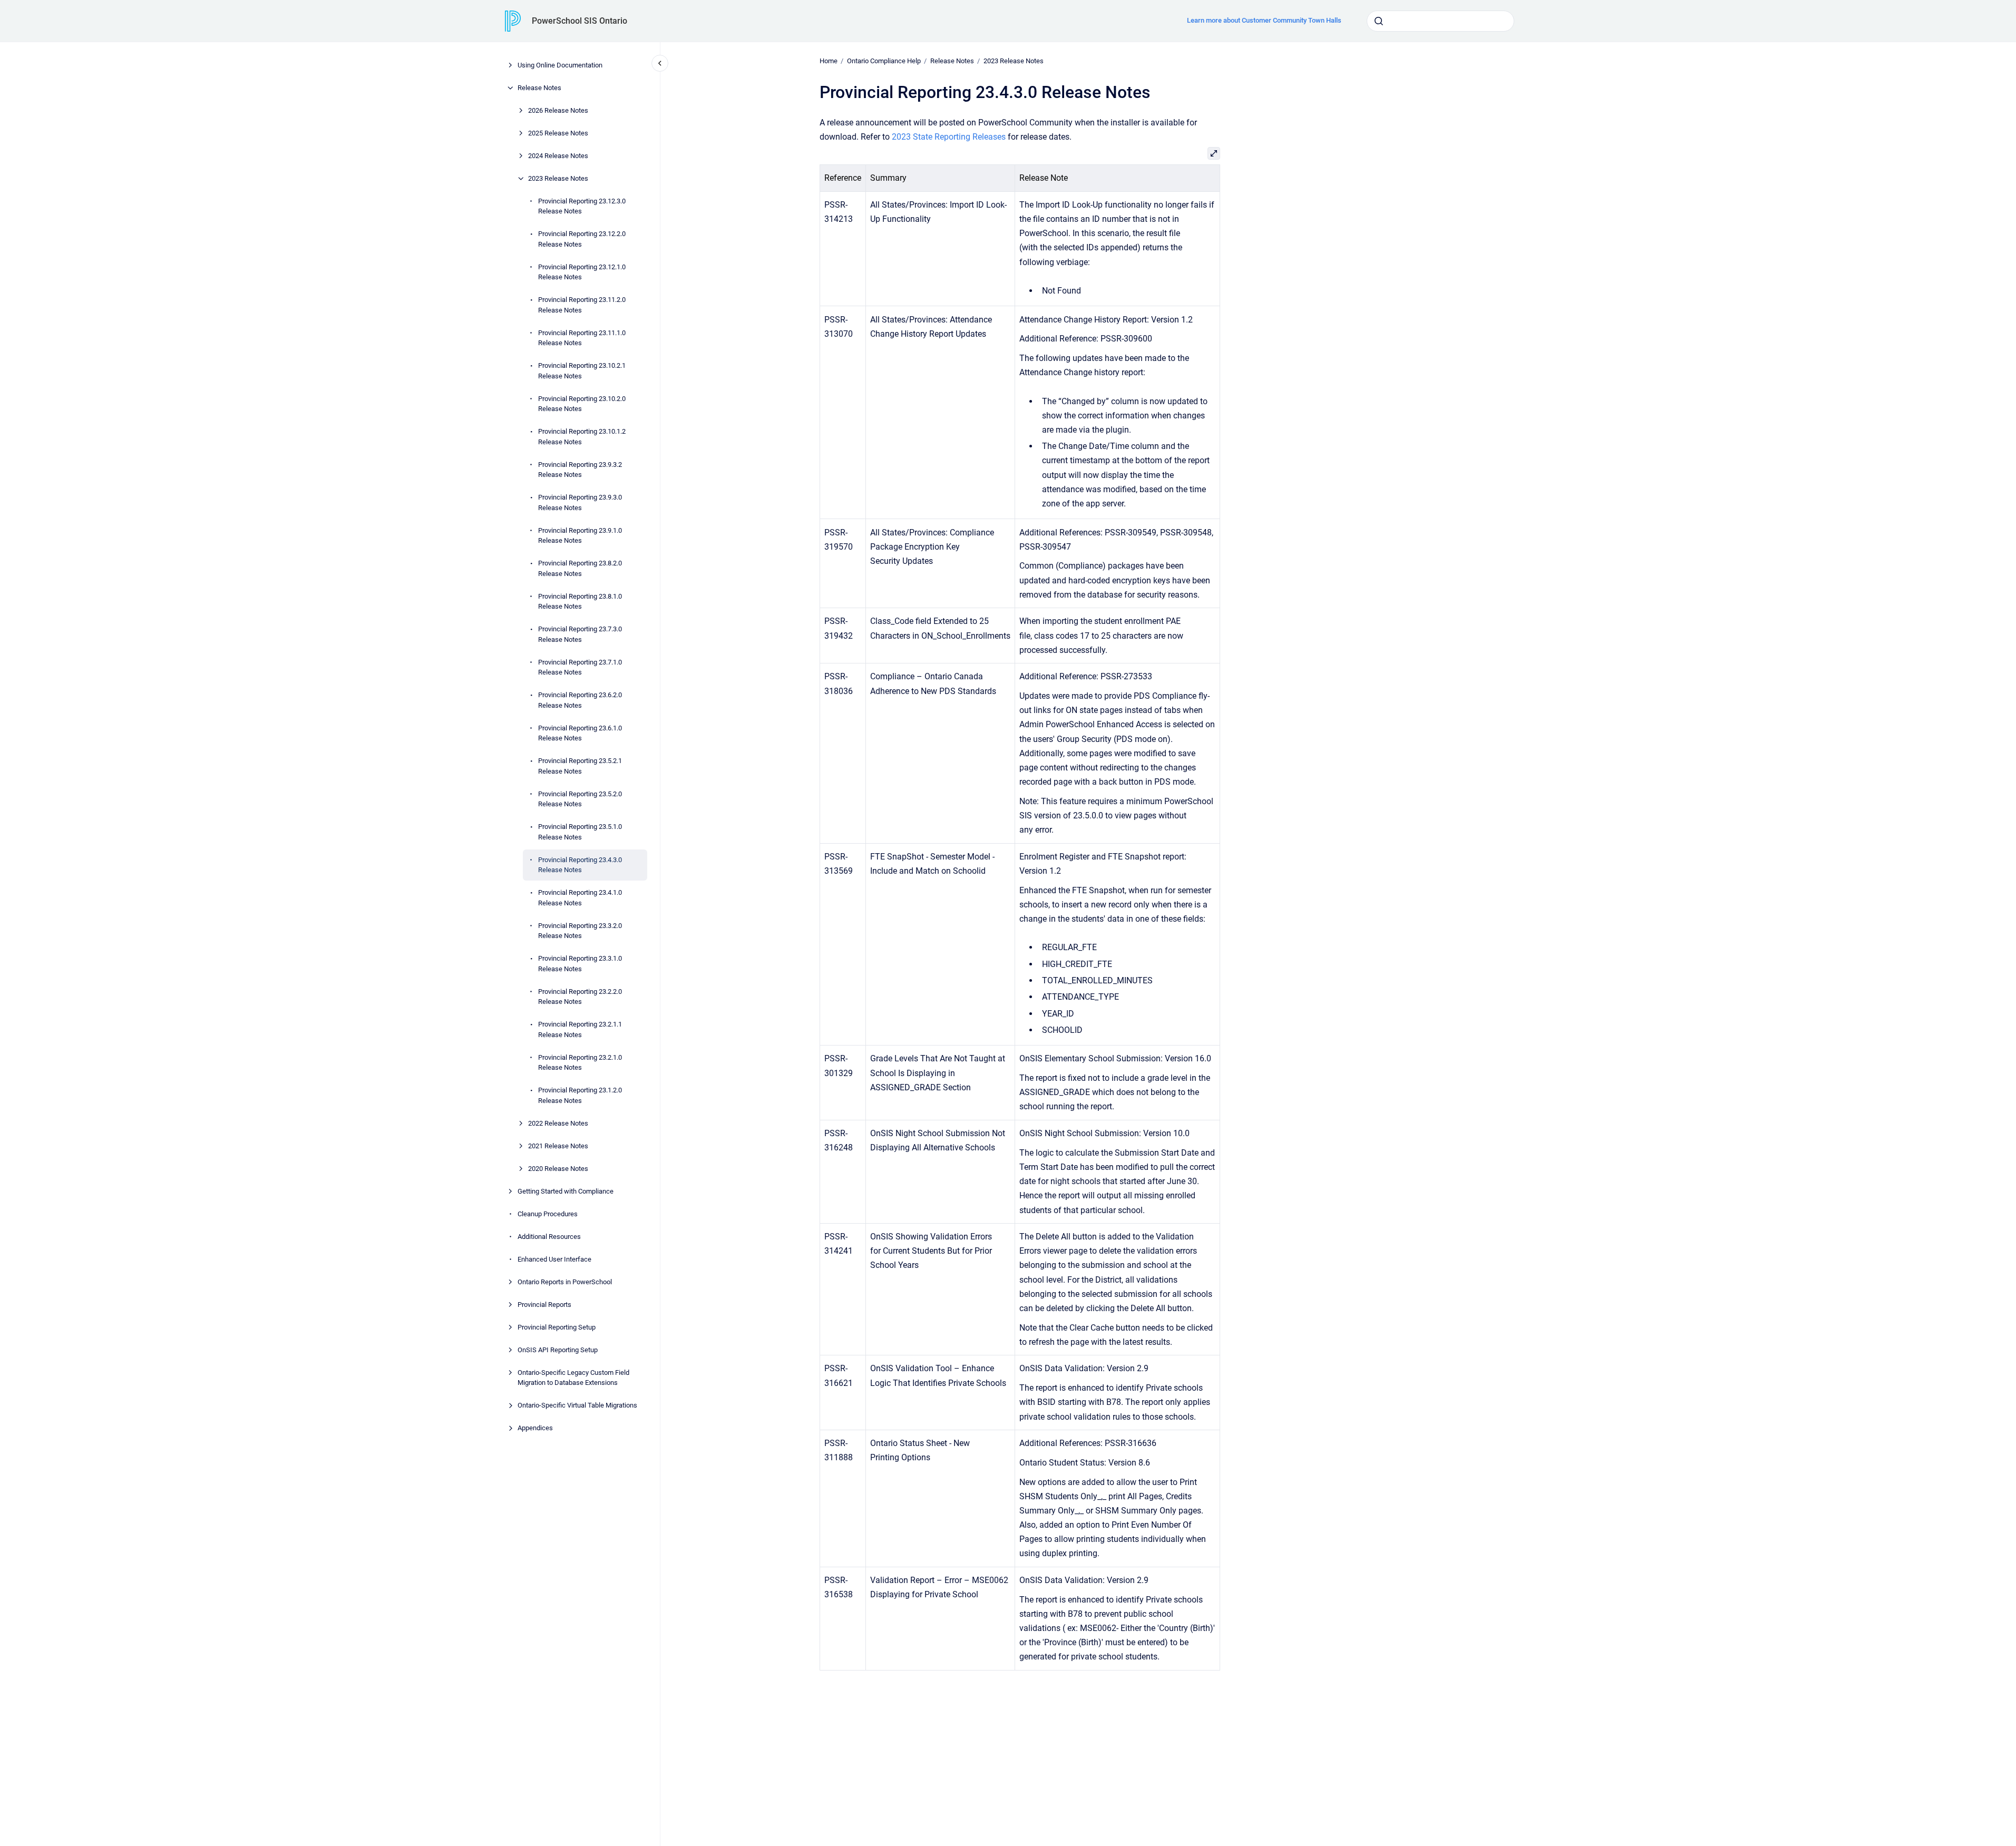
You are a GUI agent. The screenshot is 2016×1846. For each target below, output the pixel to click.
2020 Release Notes (558, 1169)
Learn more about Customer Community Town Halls (1264, 20)
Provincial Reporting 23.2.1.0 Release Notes (580, 1063)
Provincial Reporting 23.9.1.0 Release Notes (580, 536)
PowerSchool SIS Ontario (580, 21)
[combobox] (1440, 21)
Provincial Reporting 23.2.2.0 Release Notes (580, 997)
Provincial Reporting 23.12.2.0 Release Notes (582, 239)
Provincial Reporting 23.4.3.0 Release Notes (580, 865)
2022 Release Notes (558, 1123)
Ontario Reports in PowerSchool (565, 1282)
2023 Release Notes (558, 178)
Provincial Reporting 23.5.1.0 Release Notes (580, 832)
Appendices (535, 1428)
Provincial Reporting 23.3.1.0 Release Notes (580, 964)
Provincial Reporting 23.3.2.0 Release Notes (580, 931)
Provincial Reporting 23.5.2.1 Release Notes (580, 766)
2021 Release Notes (558, 1146)
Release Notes (539, 88)
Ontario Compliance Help (884, 61)
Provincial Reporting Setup (557, 1327)
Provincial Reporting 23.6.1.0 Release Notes (580, 733)
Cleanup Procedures (548, 1214)
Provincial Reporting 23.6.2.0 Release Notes (580, 700)
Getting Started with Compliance (566, 1191)
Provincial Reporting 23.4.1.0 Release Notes (580, 898)
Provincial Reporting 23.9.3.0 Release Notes (580, 502)
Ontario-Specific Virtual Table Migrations (577, 1405)
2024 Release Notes (558, 156)
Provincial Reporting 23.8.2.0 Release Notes (580, 568)
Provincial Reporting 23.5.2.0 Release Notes (580, 799)
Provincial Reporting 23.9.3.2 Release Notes (580, 470)
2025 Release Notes (558, 133)
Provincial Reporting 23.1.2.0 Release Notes (580, 1095)
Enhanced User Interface (554, 1259)
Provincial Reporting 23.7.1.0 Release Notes (580, 667)
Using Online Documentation (560, 65)
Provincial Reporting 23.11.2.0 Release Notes (582, 305)
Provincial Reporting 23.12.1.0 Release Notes (582, 272)
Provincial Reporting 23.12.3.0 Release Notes (582, 206)
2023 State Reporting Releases (949, 137)
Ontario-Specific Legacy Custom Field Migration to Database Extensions (573, 1378)
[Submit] (1379, 21)
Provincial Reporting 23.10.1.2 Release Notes (582, 437)
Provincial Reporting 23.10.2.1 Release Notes (582, 371)
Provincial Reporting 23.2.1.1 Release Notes (580, 1029)
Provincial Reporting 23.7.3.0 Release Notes (580, 634)
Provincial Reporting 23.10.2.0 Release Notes (582, 404)
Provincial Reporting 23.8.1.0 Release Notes (580, 602)
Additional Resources (549, 1237)
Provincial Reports (544, 1305)
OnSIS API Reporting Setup (558, 1350)
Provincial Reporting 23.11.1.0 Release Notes (582, 338)
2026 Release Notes (558, 110)
